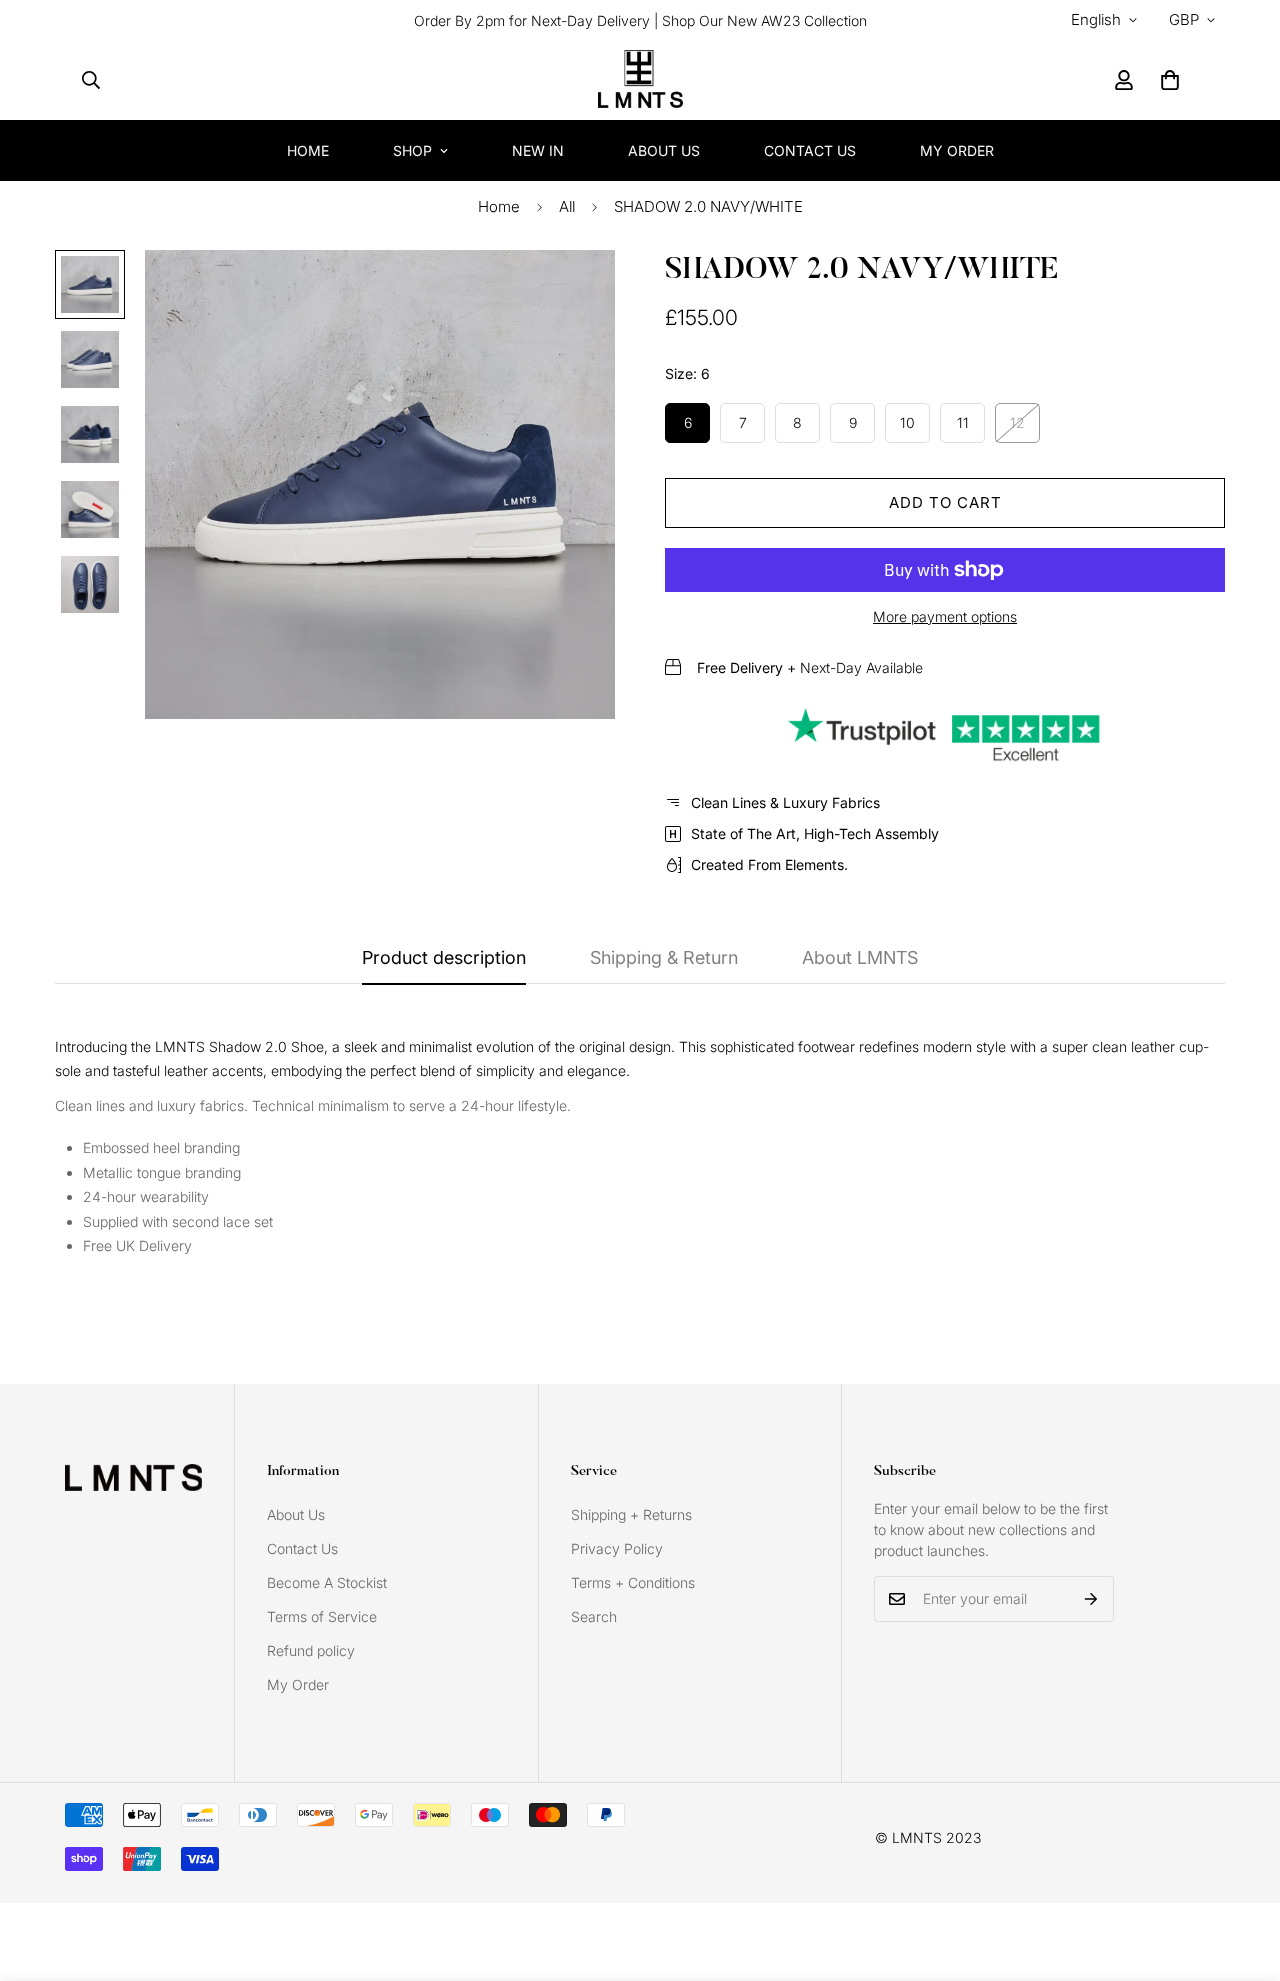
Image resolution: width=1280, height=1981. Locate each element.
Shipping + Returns (631, 1514)
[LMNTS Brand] (640, 80)
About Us (664, 150)
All (567, 206)
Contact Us (810, 150)
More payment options (945, 616)
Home (308, 150)
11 (963, 422)
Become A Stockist (327, 1582)
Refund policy (311, 1650)
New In (538, 150)
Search (594, 1616)
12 (1017, 422)
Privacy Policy (617, 1548)
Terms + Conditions (633, 1582)
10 (907, 422)
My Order (957, 150)
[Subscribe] (1091, 1599)
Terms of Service (322, 1616)
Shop (412, 150)
